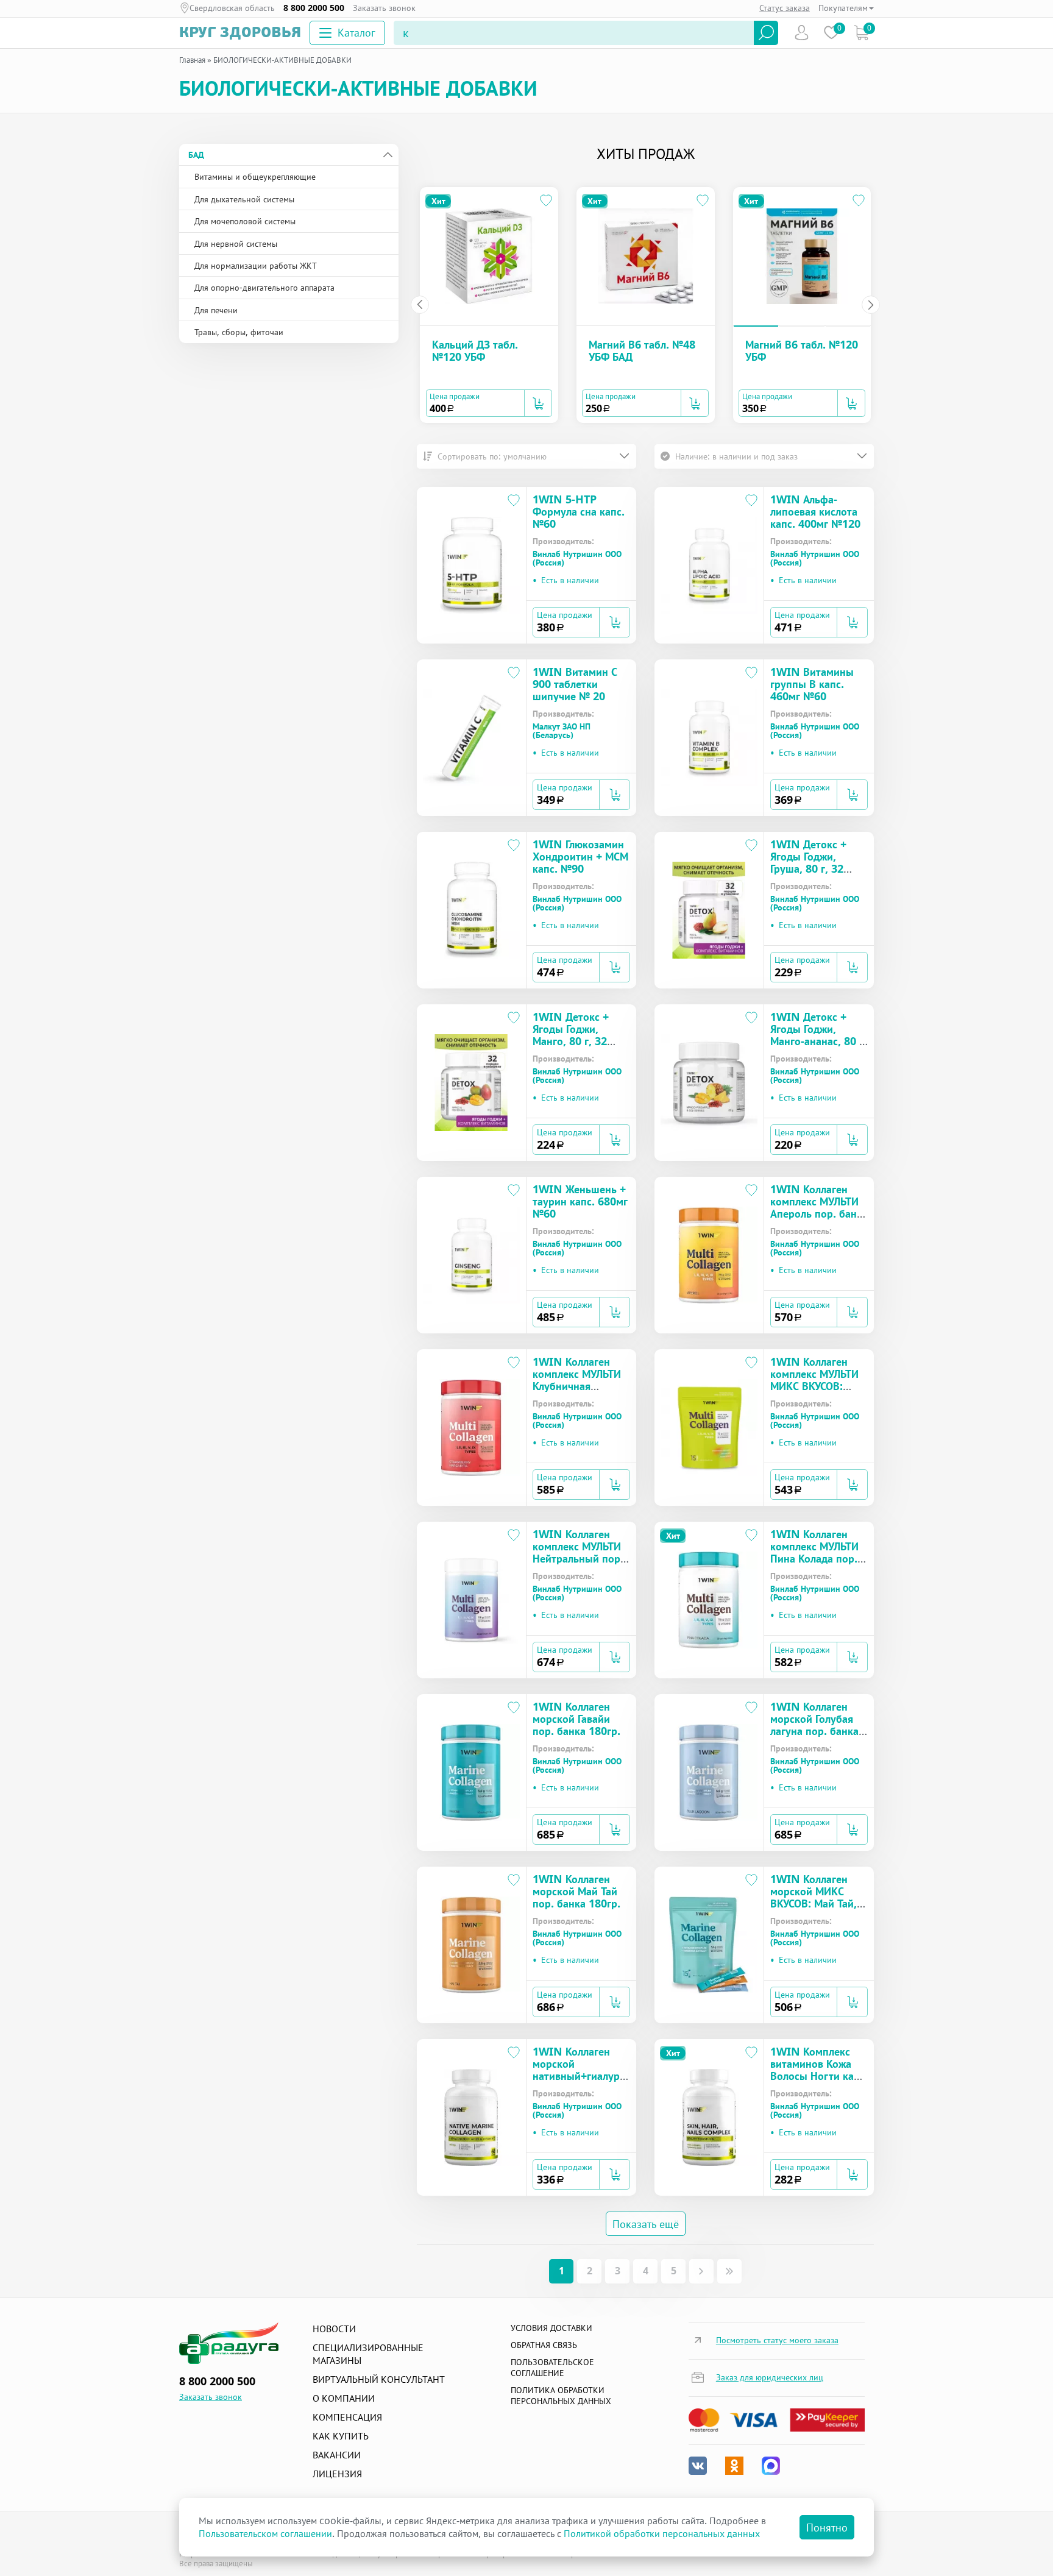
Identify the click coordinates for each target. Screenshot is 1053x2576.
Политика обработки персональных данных (561, 2395)
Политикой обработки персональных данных (662, 2533)
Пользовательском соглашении (265, 2533)
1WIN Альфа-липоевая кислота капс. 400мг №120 (815, 511)
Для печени (216, 310)
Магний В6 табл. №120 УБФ (802, 350)
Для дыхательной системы (244, 199)
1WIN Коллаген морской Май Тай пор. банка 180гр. (576, 1891)
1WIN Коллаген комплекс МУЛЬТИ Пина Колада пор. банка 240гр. (814, 1552)
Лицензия (337, 2474)
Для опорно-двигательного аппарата (264, 287)
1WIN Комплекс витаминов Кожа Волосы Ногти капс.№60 (819, 2070)
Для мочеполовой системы (245, 221)
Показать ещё (646, 2224)
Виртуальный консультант (379, 2379)
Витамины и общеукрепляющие (255, 176)
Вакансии (337, 2455)
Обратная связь (544, 2345)
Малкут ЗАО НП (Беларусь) (562, 731)
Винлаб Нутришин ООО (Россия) (577, 558)
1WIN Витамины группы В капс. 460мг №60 (812, 684)
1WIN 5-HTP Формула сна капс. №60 (579, 511)
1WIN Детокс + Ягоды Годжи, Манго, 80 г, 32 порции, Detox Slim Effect (571, 1041)
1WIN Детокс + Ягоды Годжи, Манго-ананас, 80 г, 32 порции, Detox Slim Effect (818, 1041)
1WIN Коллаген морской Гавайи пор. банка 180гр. (576, 1719)
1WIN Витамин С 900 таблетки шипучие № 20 (575, 684)
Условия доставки (551, 2328)
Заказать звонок (384, 8)
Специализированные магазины (368, 2354)
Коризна (861, 33)
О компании (344, 2398)
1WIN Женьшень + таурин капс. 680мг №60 (580, 1201)
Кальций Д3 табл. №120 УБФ (475, 350)
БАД (196, 154)
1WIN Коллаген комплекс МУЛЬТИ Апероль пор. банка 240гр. (819, 1207)
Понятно (827, 2527)
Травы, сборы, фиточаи (239, 332)
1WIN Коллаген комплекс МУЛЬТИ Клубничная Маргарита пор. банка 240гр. (577, 1386)
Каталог (356, 32)
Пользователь (802, 33)
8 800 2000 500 (314, 8)
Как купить (341, 2436)
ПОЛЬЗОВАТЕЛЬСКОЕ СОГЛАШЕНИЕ (552, 2367)
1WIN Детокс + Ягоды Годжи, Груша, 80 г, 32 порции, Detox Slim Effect (808, 868)
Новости (334, 2329)
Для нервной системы (236, 243)
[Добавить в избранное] (547, 202)
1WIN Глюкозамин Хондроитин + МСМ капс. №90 (580, 856)
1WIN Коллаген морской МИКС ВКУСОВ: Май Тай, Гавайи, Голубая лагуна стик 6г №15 (818, 1903)
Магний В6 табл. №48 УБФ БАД (642, 350)
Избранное (831, 33)
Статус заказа (785, 8)
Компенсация (347, 2417)
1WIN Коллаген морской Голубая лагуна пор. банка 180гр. (814, 1725)
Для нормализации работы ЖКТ (256, 265)
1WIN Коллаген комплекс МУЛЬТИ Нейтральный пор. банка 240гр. (578, 1552)
